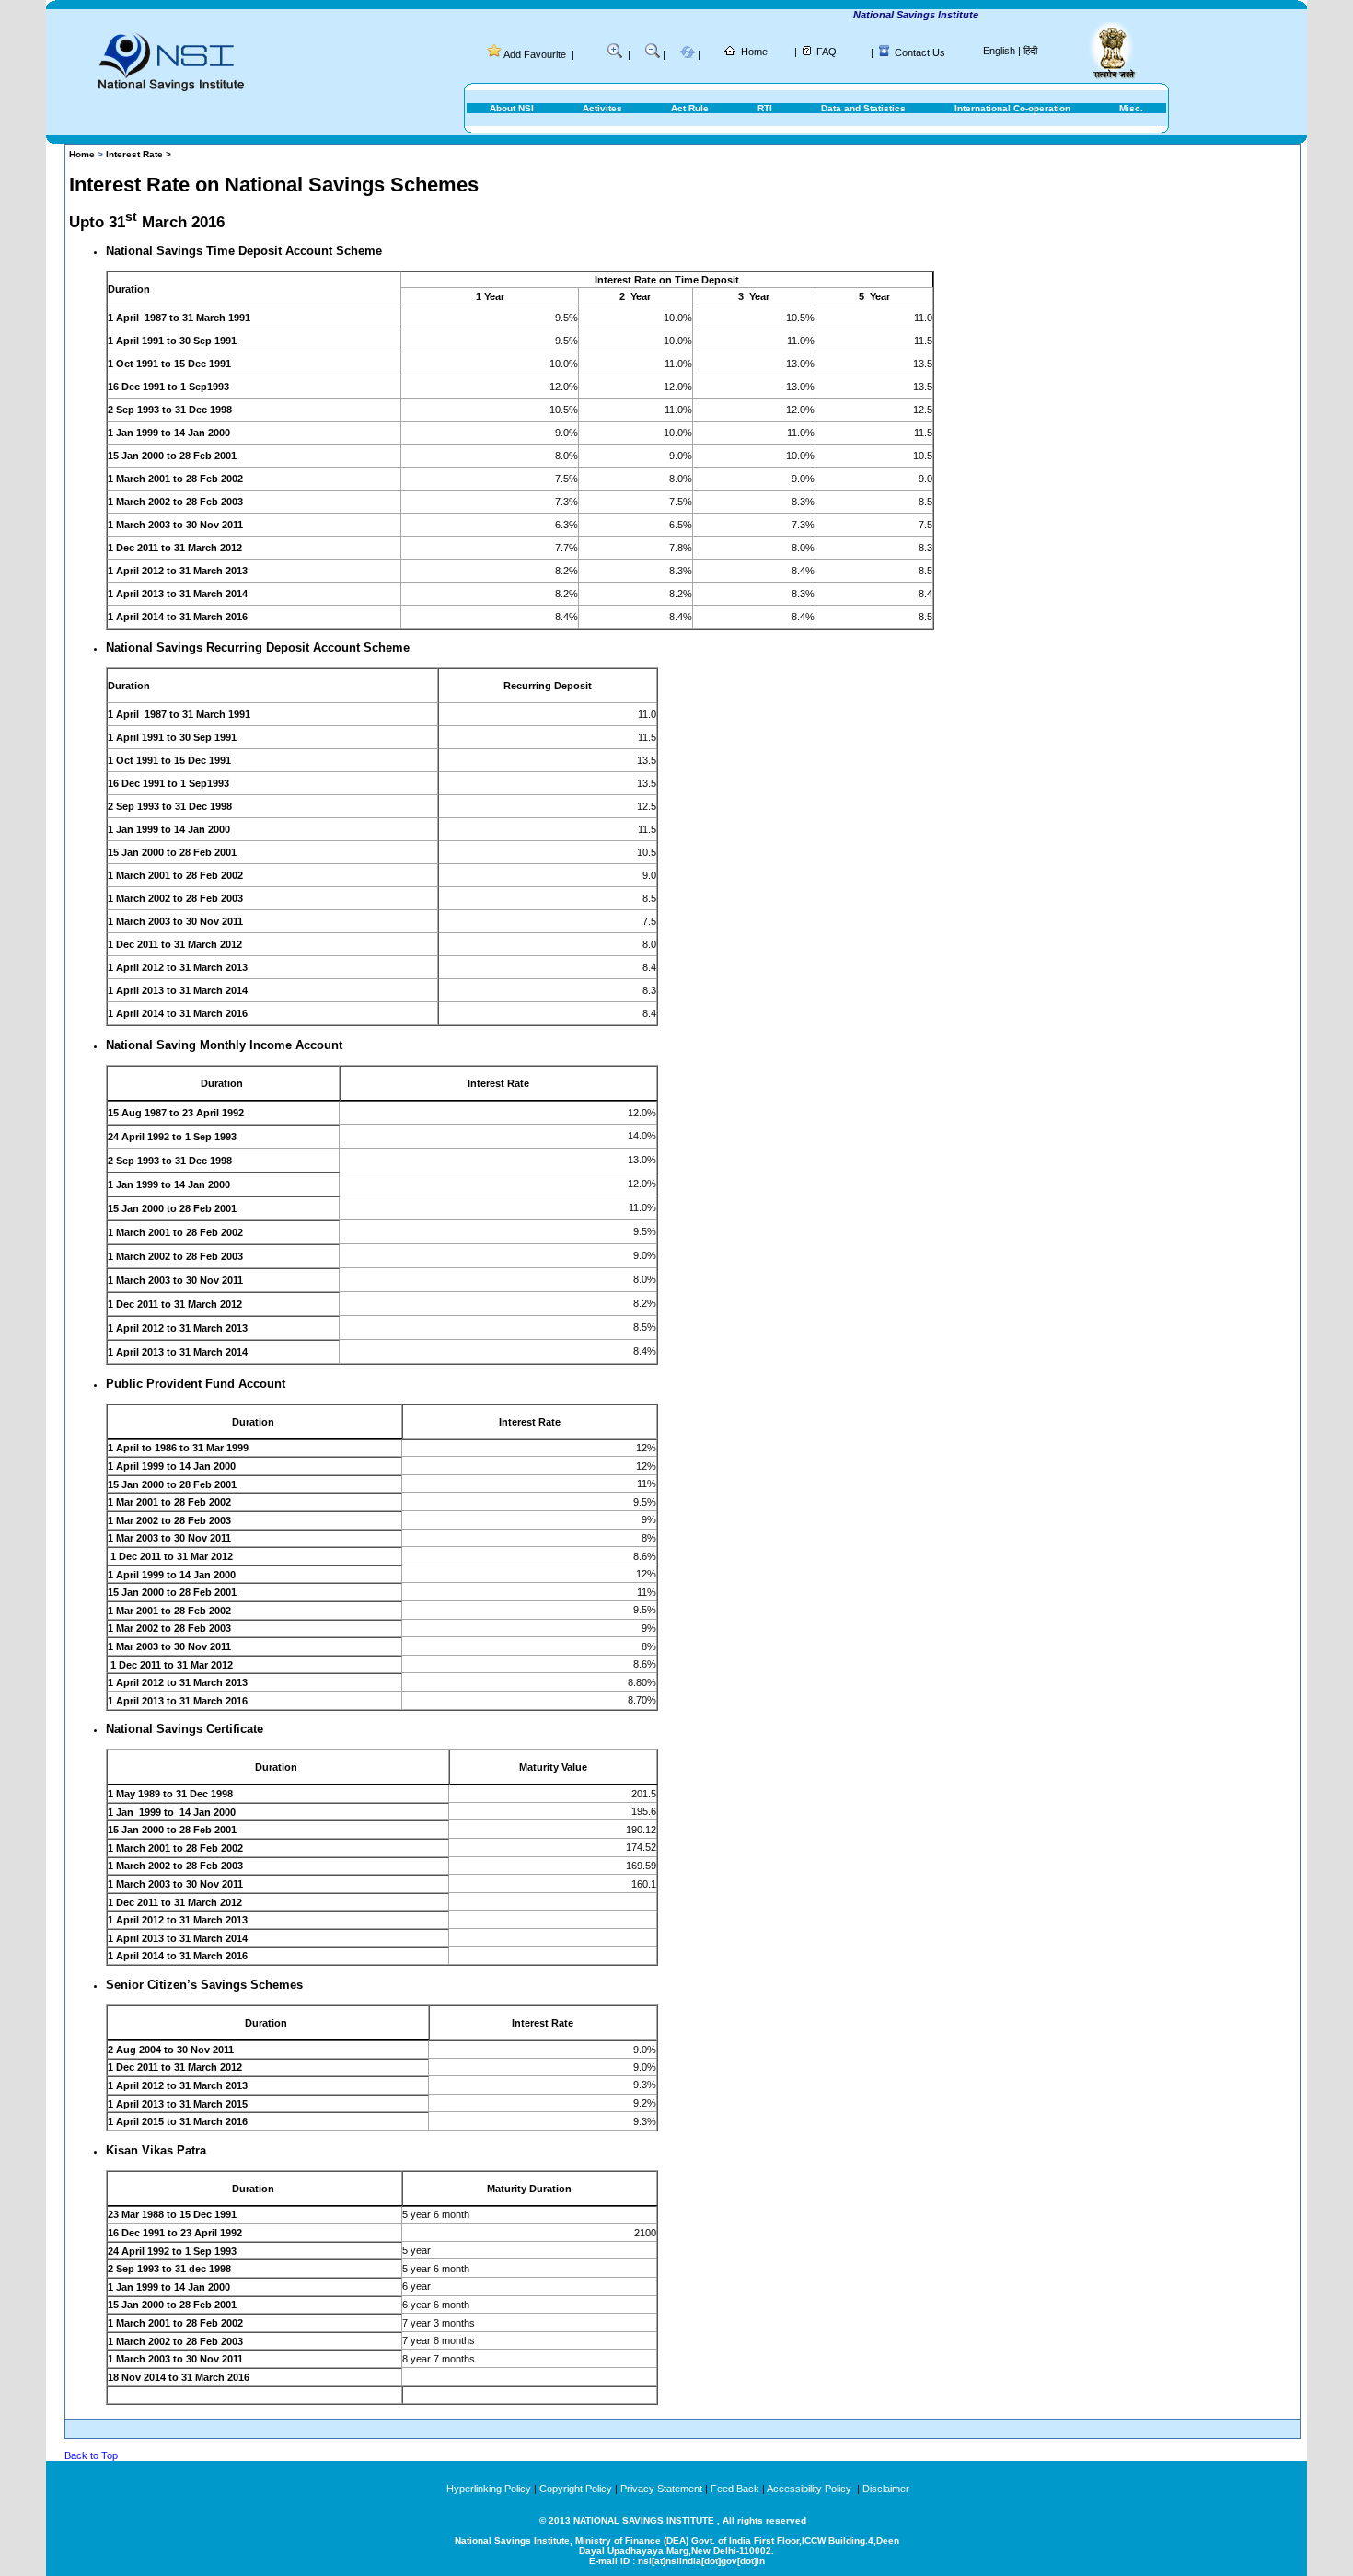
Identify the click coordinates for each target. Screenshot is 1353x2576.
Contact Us (920, 52)
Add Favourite (535, 54)
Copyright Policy (576, 2489)
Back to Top (91, 2455)
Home (754, 52)
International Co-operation (1012, 108)
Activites (602, 108)
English (999, 51)
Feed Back (735, 2489)
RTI (765, 108)
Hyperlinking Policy (489, 2489)
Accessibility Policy (810, 2489)
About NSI (512, 108)
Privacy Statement (661, 2489)
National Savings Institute (887, 15)
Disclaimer (886, 2489)
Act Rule (690, 108)
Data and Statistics (863, 108)
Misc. (1131, 108)
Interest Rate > (139, 154)
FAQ (827, 52)
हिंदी (1030, 51)
